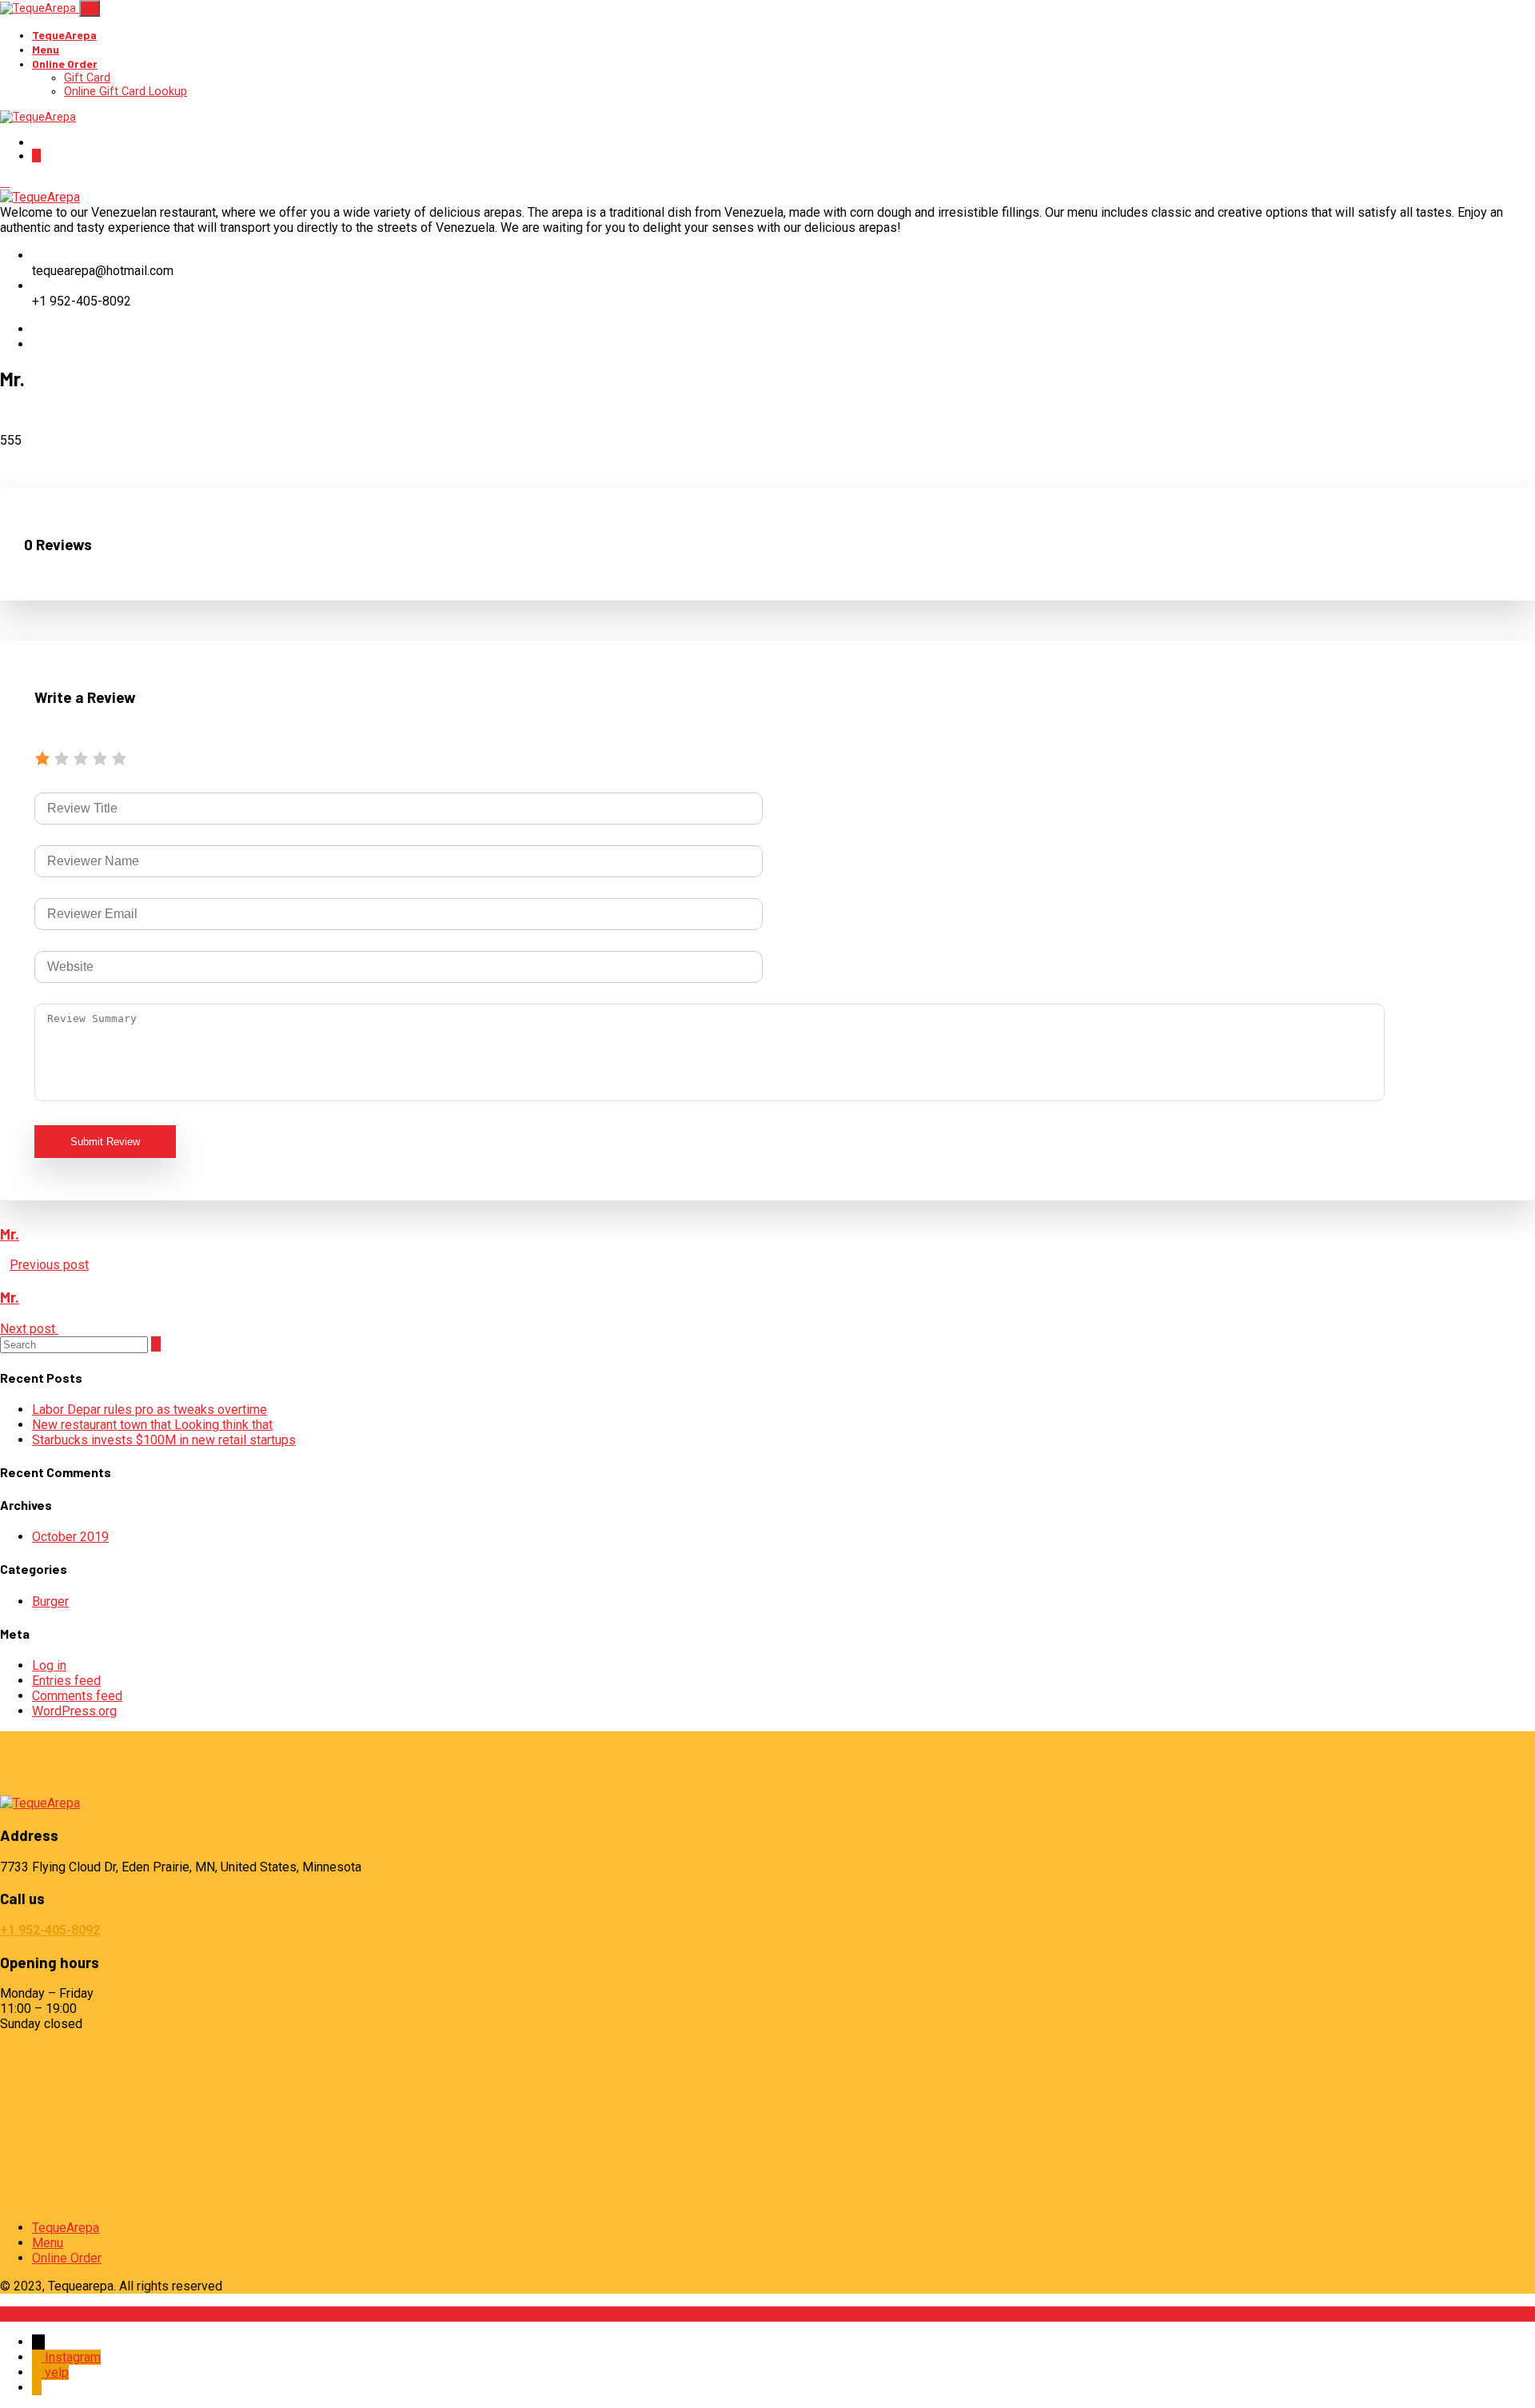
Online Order (65, 64)
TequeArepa (64, 35)
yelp (57, 2372)
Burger (50, 1601)
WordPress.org (74, 1711)
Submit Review (105, 1142)
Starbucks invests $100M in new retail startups (164, 1440)
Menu (46, 49)
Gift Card (87, 78)
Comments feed (77, 1696)
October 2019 (70, 1537)
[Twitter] (37, 344)
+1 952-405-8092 (50, 1930)
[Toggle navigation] (90, 8)
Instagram (73, 2357)
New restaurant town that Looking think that (152, 1425)
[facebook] (37, 329)
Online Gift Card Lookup (126, 92)
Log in (49, 1665)
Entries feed (66, 1681)
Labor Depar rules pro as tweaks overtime (150, 1410)
